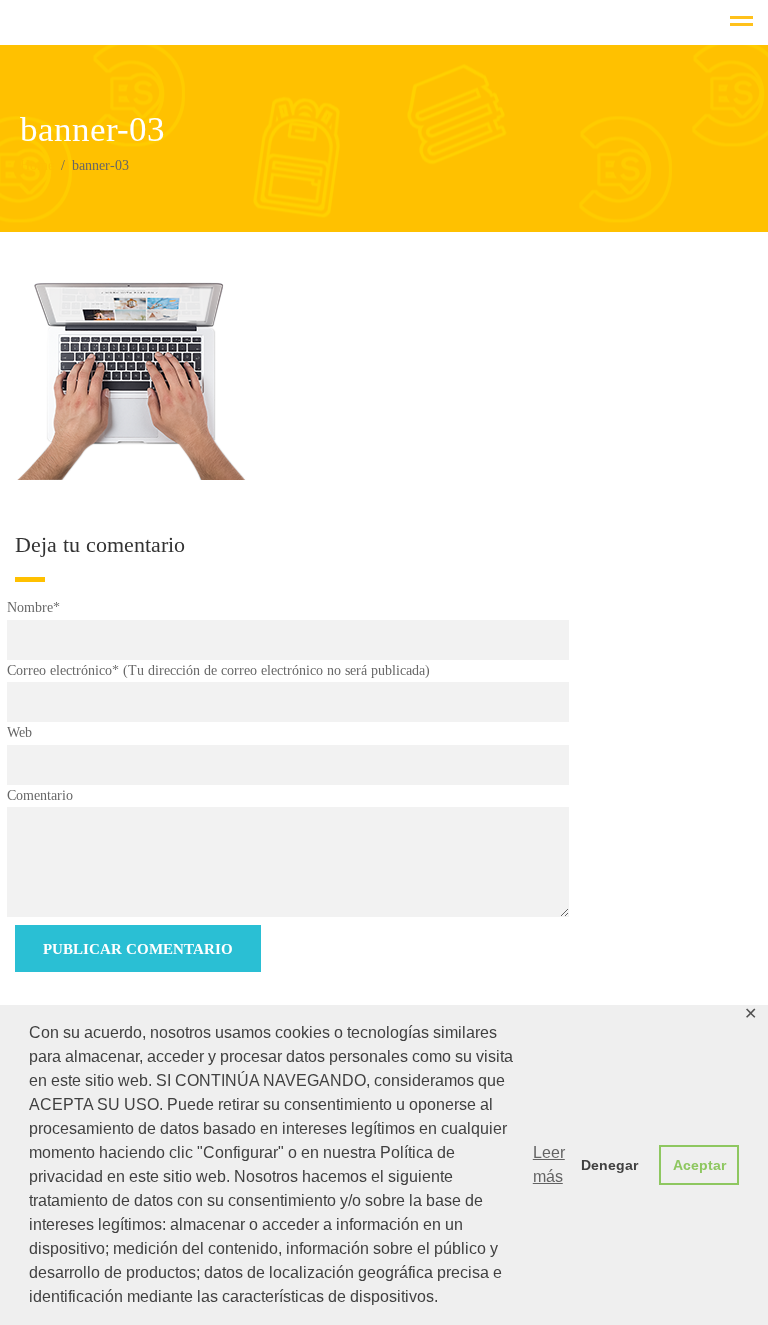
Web (19, 732)
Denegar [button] (609, 1165)
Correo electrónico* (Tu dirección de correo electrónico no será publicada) (218, 670)
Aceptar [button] (699, 1165)
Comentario (40, 795)
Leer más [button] (549, 1164)
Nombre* (33, 607)
